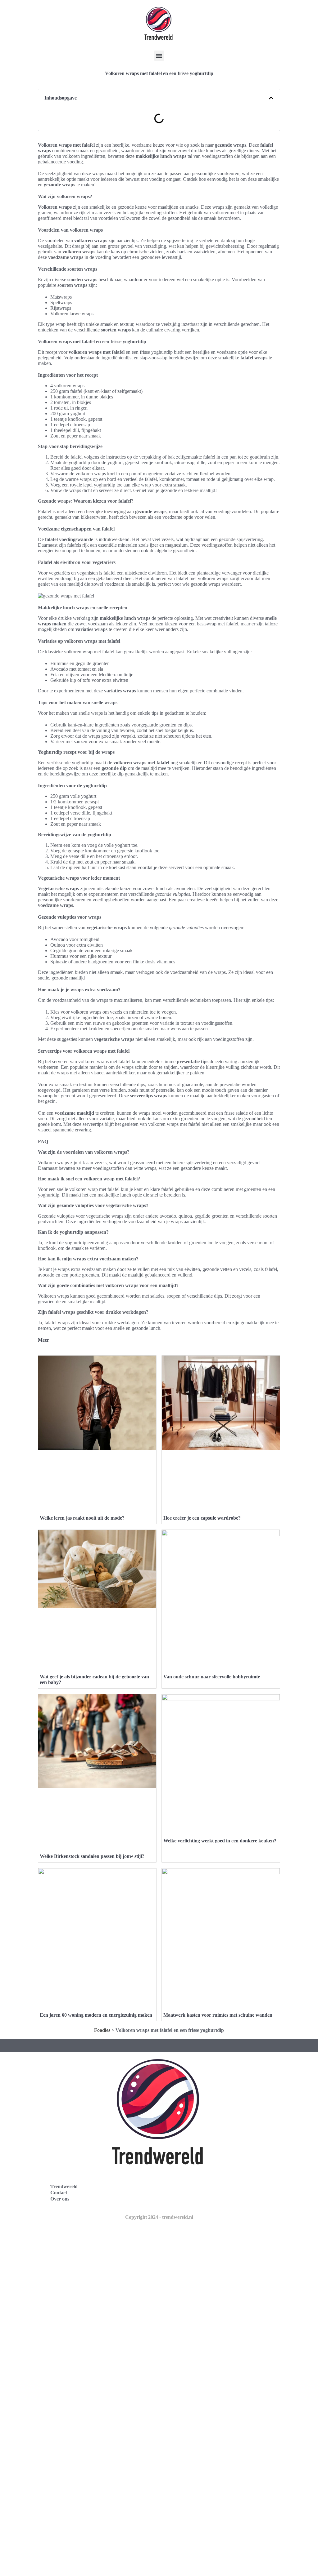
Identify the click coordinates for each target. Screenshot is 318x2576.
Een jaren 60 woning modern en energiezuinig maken (96, 2015)
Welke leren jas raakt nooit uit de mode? (82, 1518)
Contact (59, 2193)
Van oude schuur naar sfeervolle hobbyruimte (212, 1677)
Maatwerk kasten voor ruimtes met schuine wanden (218, 2015)
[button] (159, 56)
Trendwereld (64, 2186)
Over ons (60, 2199)
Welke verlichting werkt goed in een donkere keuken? (220, 1841)
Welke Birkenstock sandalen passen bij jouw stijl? (92, 1856)
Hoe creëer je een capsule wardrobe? (202, 1518)
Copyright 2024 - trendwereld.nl (159, 2217)
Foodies (102, 2030)
